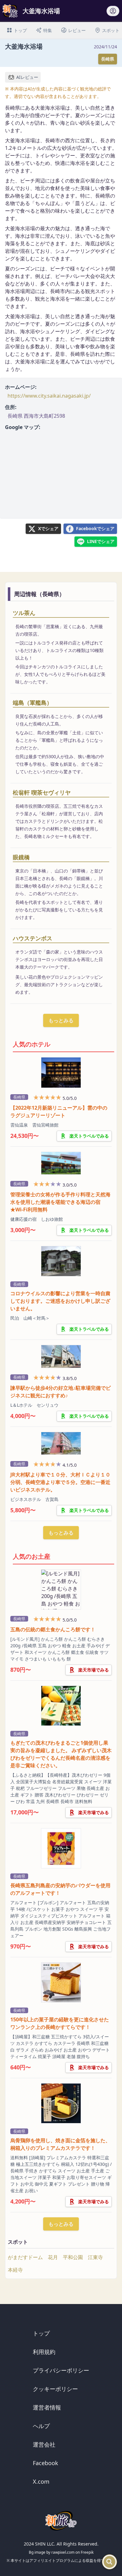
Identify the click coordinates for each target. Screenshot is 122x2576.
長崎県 (108, 59)
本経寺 (15, 2270)
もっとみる (61, 1020)
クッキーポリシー (55, 2389)
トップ (41, 2333)
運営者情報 (47, 2407)
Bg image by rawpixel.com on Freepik (61, 2552)
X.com (41, 2481)
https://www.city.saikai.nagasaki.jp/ (49, 396)
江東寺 (95, 2257)
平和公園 (73, 2257)
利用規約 (44, 2352)
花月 (53, 2257)
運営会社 (44, 2444)
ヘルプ (41, 2426)
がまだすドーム (25, 2257)
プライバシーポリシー (61, 2370)
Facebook (46, 2463)
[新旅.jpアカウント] (113, 13)
